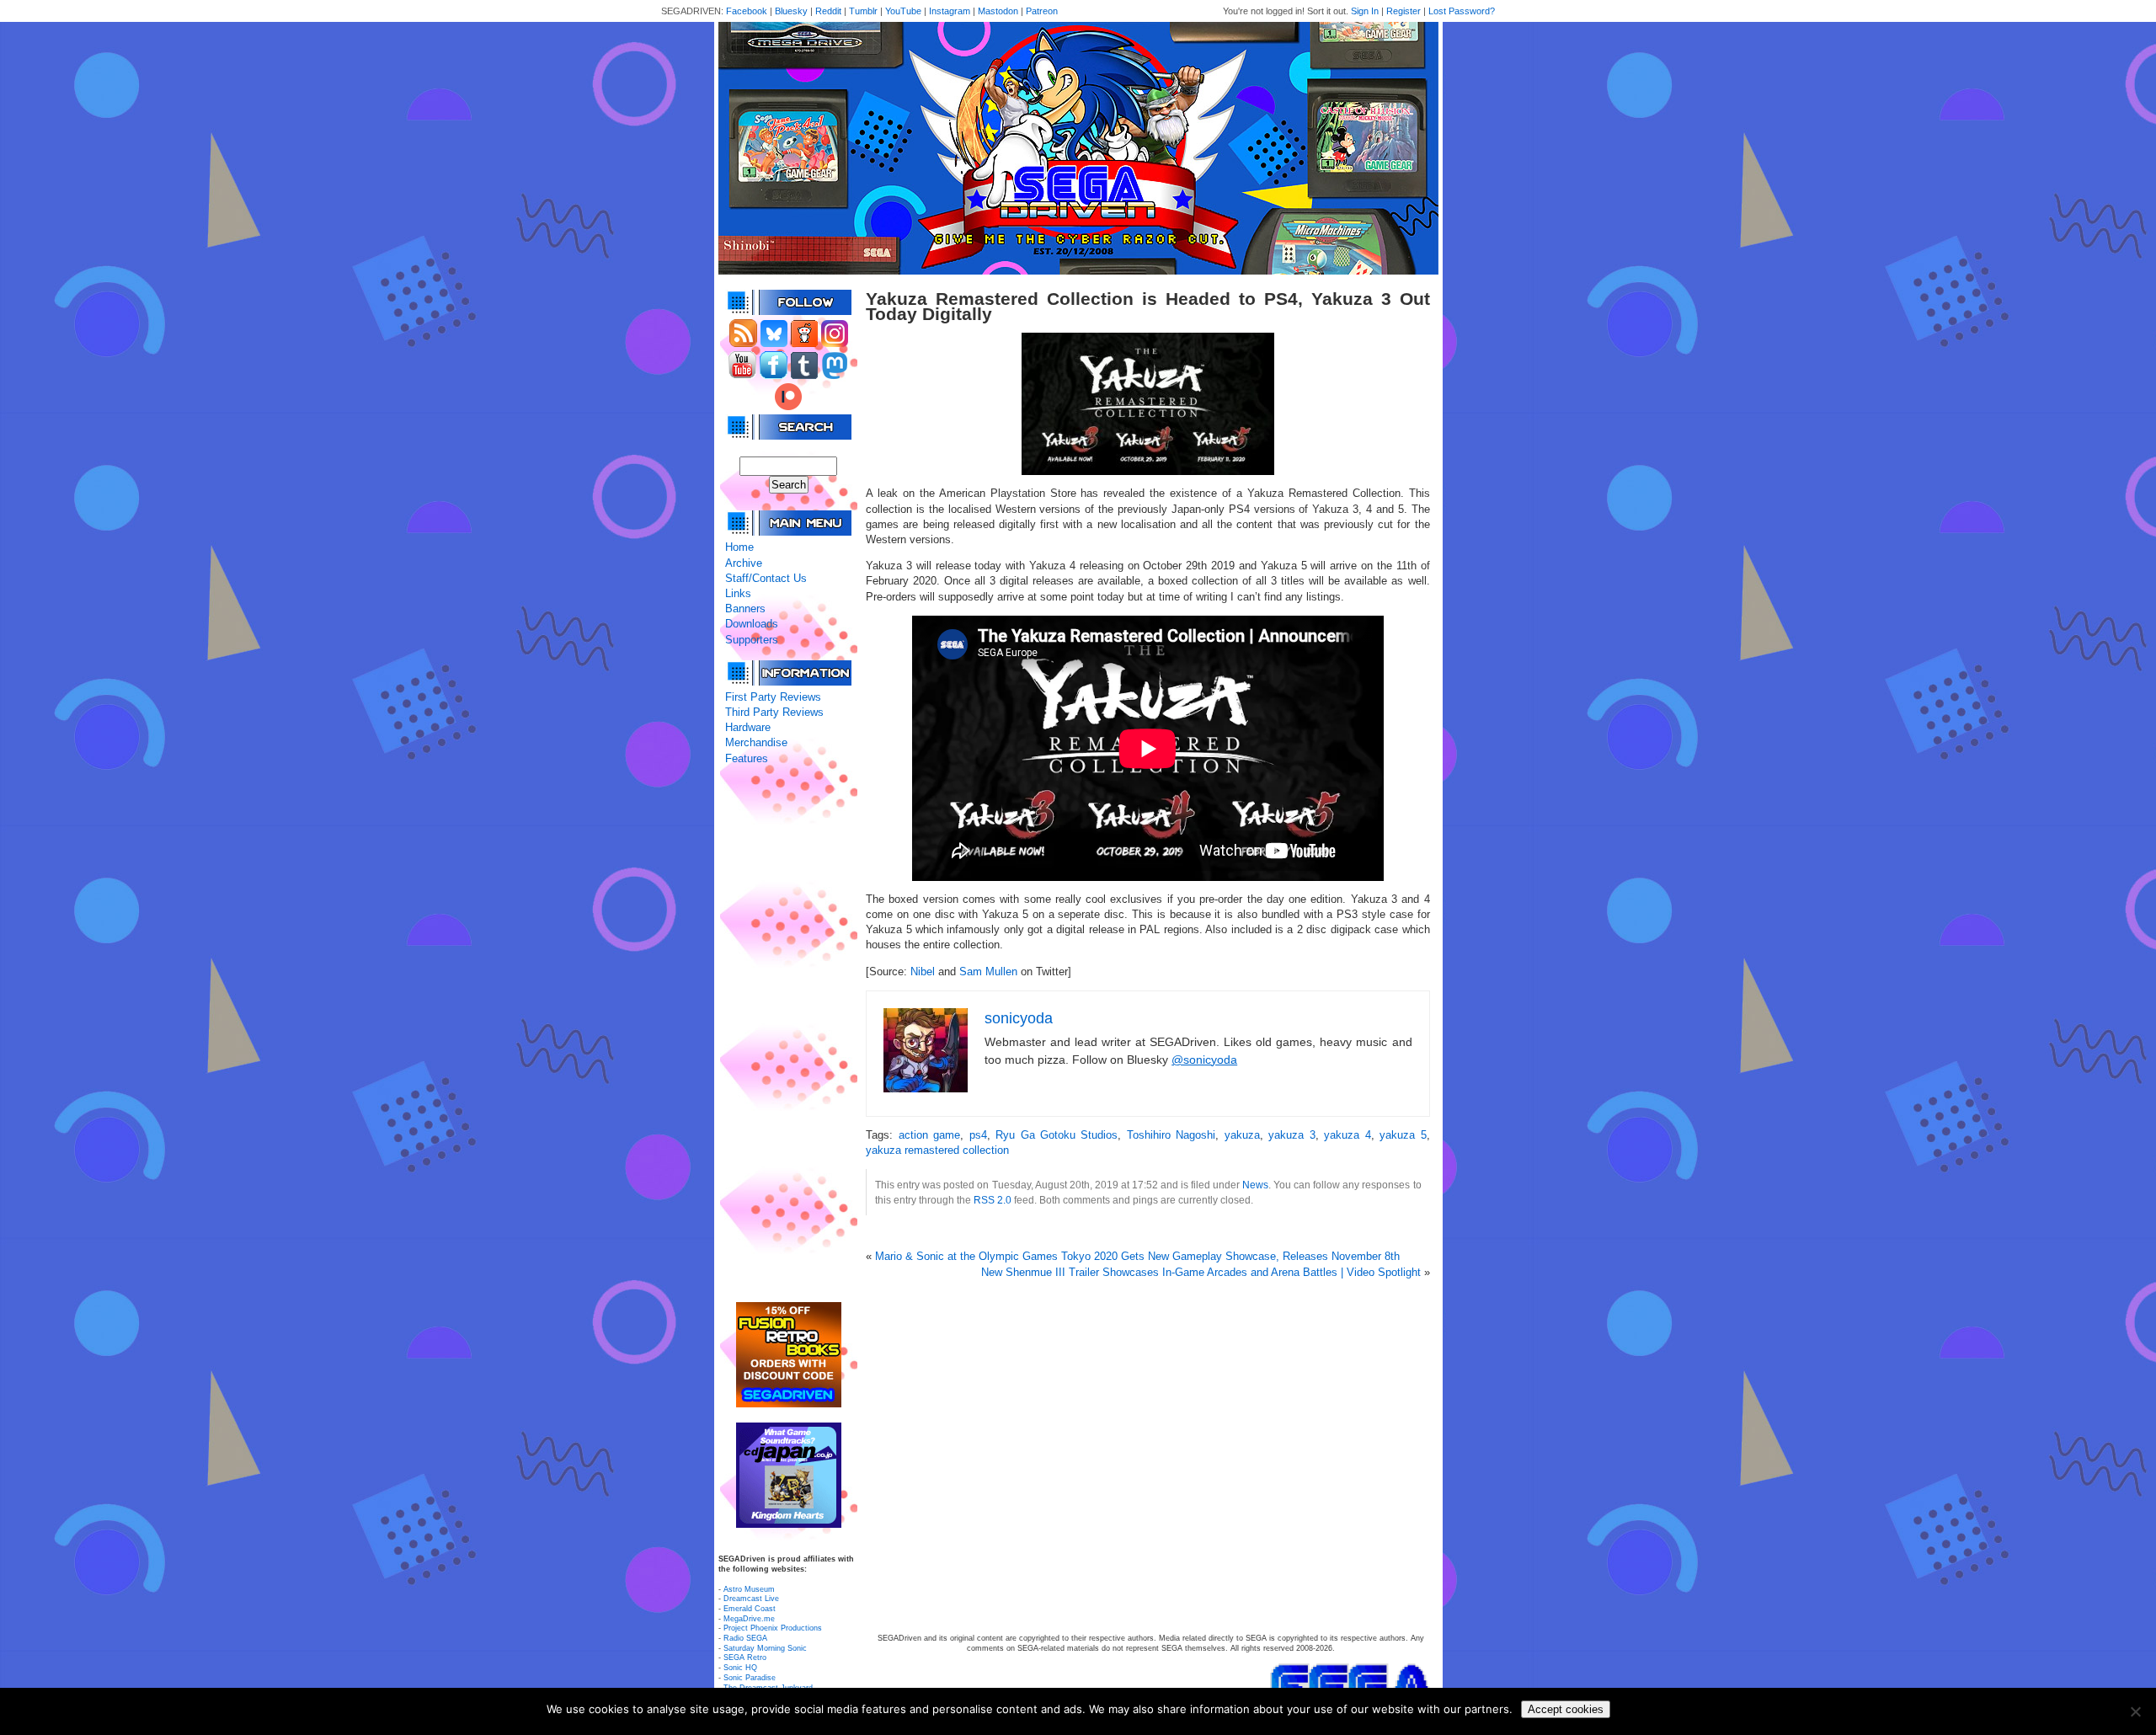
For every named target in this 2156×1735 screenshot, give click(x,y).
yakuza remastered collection (937, 1150)
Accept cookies (1566, 1709)
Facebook (747, 11)
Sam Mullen (988, 972)
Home (739, 547)
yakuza (1242, 1135)
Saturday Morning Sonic (765, 1648)
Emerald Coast (750, 1609)
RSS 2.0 (993, 1200)
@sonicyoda (1204, 1060)
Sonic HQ (740, 1668)
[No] (2135, 1711)
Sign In (1365, 11)
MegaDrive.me (749, 1619)
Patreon (1042, 11)
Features (747, 758)
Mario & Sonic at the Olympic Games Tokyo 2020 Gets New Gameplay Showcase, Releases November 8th (1137, 1256)
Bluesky (791, 11)
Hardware (748, 727)
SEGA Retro (745, 1658)
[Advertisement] (788, 1034)
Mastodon (998, 11)
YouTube (903, 11)
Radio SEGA (745, 1638)
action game (929, 1135)
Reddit (828, 11)
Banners (745, 609)
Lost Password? (1462, 11)
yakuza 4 (1347, 1135)
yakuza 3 (1291, 1135)
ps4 (978, 1135)
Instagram (950, 11)
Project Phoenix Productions (773, 1628)
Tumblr (863, 11)
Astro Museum (749, 1589)
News (1255, 1185)
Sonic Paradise (750, 1678)
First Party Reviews (773, 697)
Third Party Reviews (774, 712)
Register (1404, 11)
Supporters (752, 640)
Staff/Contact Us (766, 578)
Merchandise (756, 742)
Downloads (752, 624)
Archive (744, 563)
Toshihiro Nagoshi (1171, 1135)
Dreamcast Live (751, 1599)
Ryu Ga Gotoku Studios (1057, 1135)
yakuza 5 (1403, 1135)
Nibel (923, 972)
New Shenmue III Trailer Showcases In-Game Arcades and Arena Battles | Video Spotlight (1201, 1272)
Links (738, 593)
